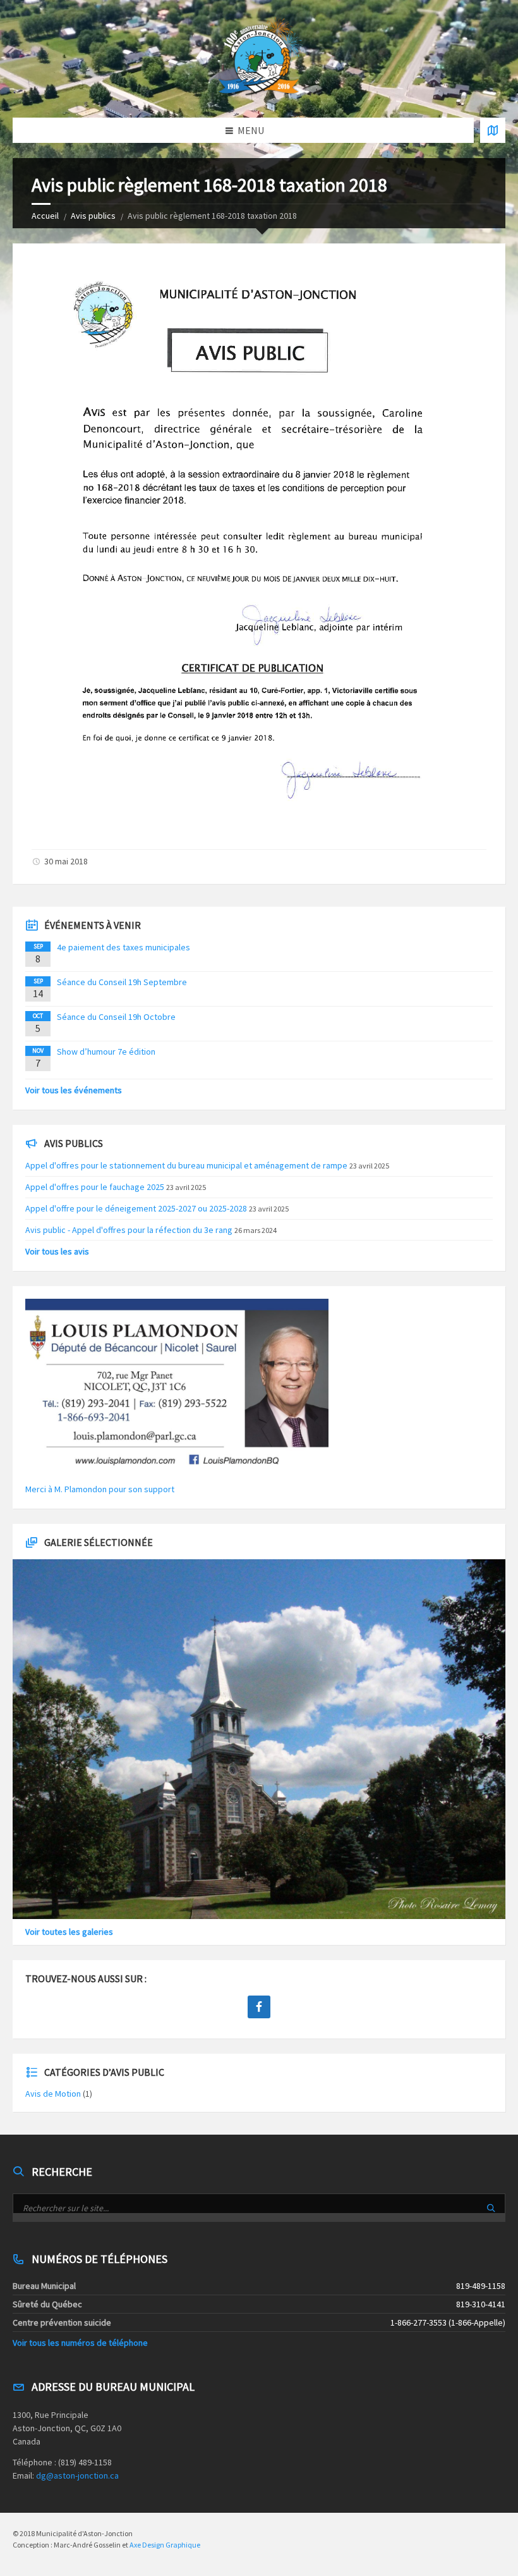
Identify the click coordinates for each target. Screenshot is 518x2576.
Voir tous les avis (57, 1251)
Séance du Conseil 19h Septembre (122, 982)
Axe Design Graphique (165, 2545)
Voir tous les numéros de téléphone (80, 2343)
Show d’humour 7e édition (106, 1052)
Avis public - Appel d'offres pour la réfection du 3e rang (129, 1230)
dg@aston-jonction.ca (77, 2475)
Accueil (45, 216)
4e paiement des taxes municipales (123, 947)
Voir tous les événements (74, 1090)
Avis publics (93, 216)
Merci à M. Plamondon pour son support (100, 1489)
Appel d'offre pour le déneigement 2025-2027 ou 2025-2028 (136, 1208)
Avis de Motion (53, 2094)
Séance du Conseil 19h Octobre (116, 1017)
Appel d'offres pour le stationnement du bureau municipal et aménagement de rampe (186, 1165)
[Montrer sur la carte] (493, 130)
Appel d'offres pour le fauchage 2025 (95, 1187)
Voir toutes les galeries (69, 1932)
